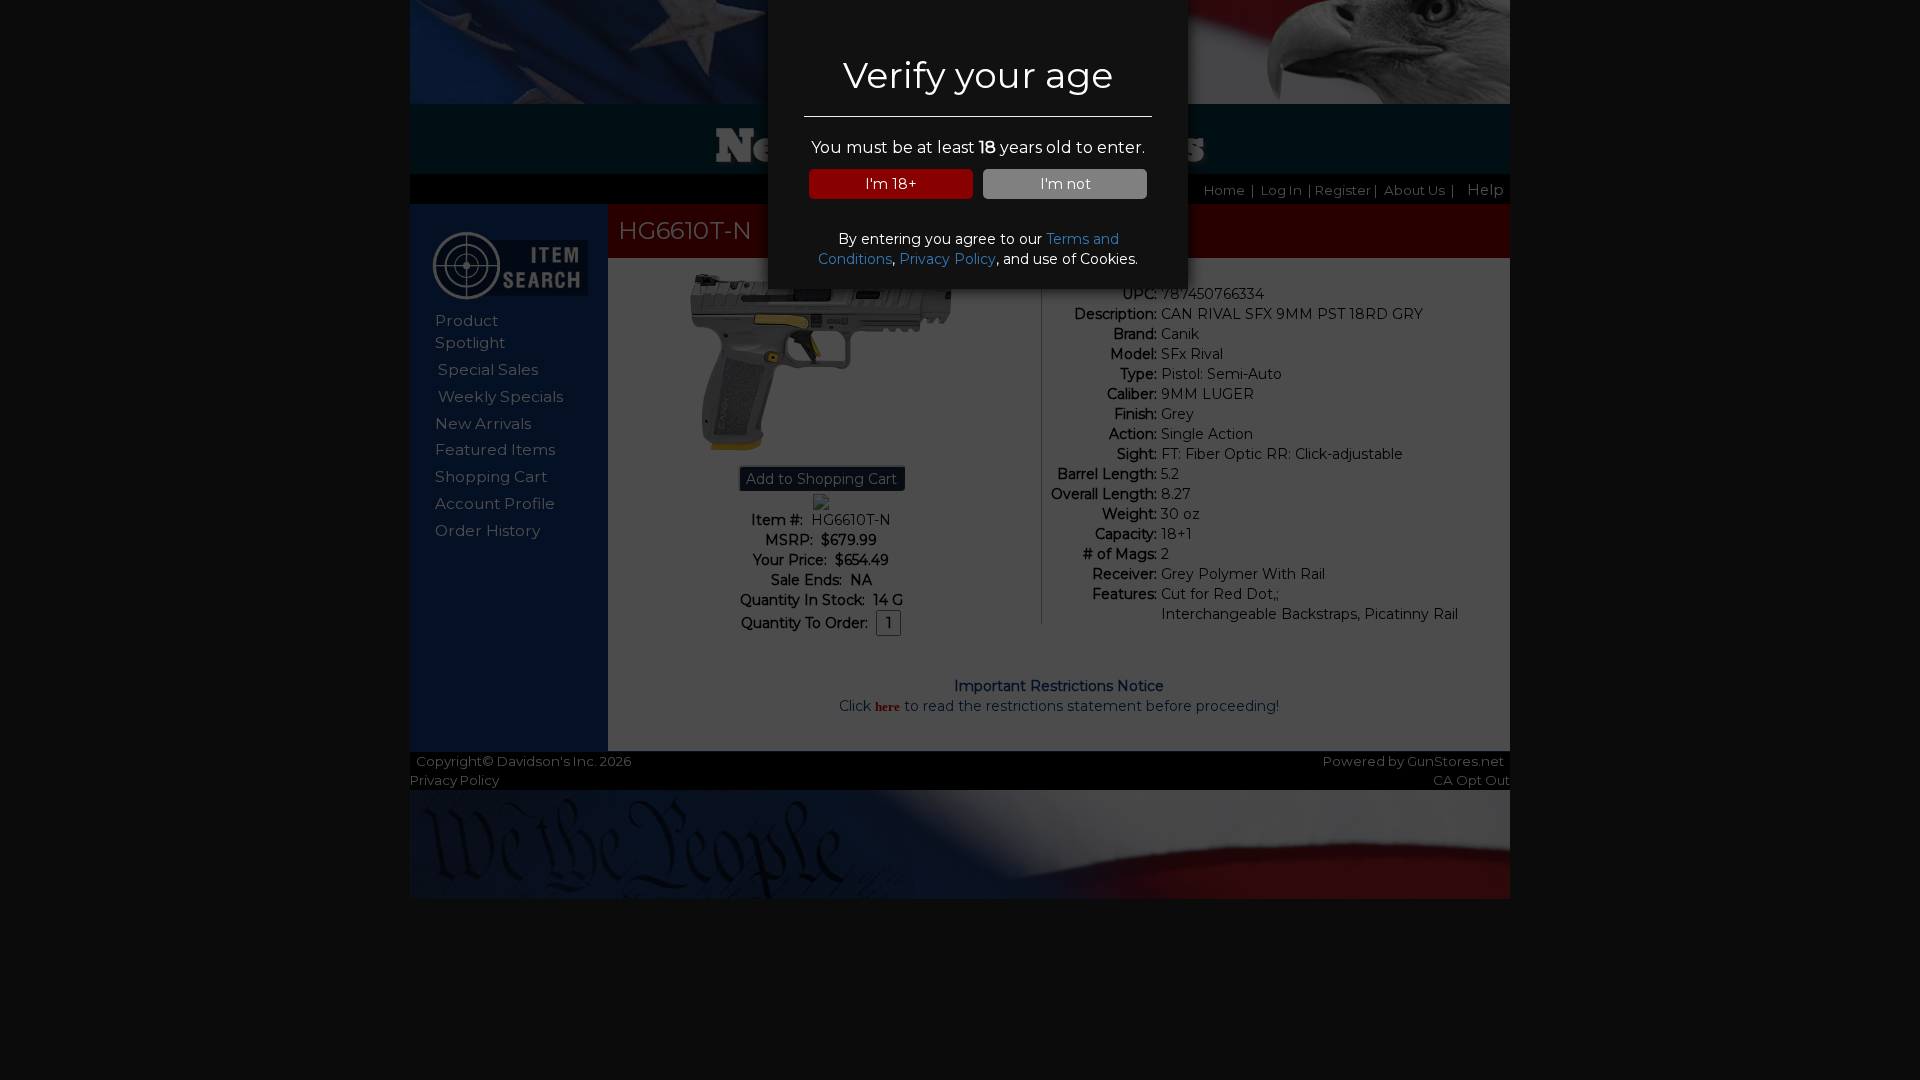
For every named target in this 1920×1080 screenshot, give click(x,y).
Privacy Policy (947, 259)
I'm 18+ (891, 184)
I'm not (1065, 184)
